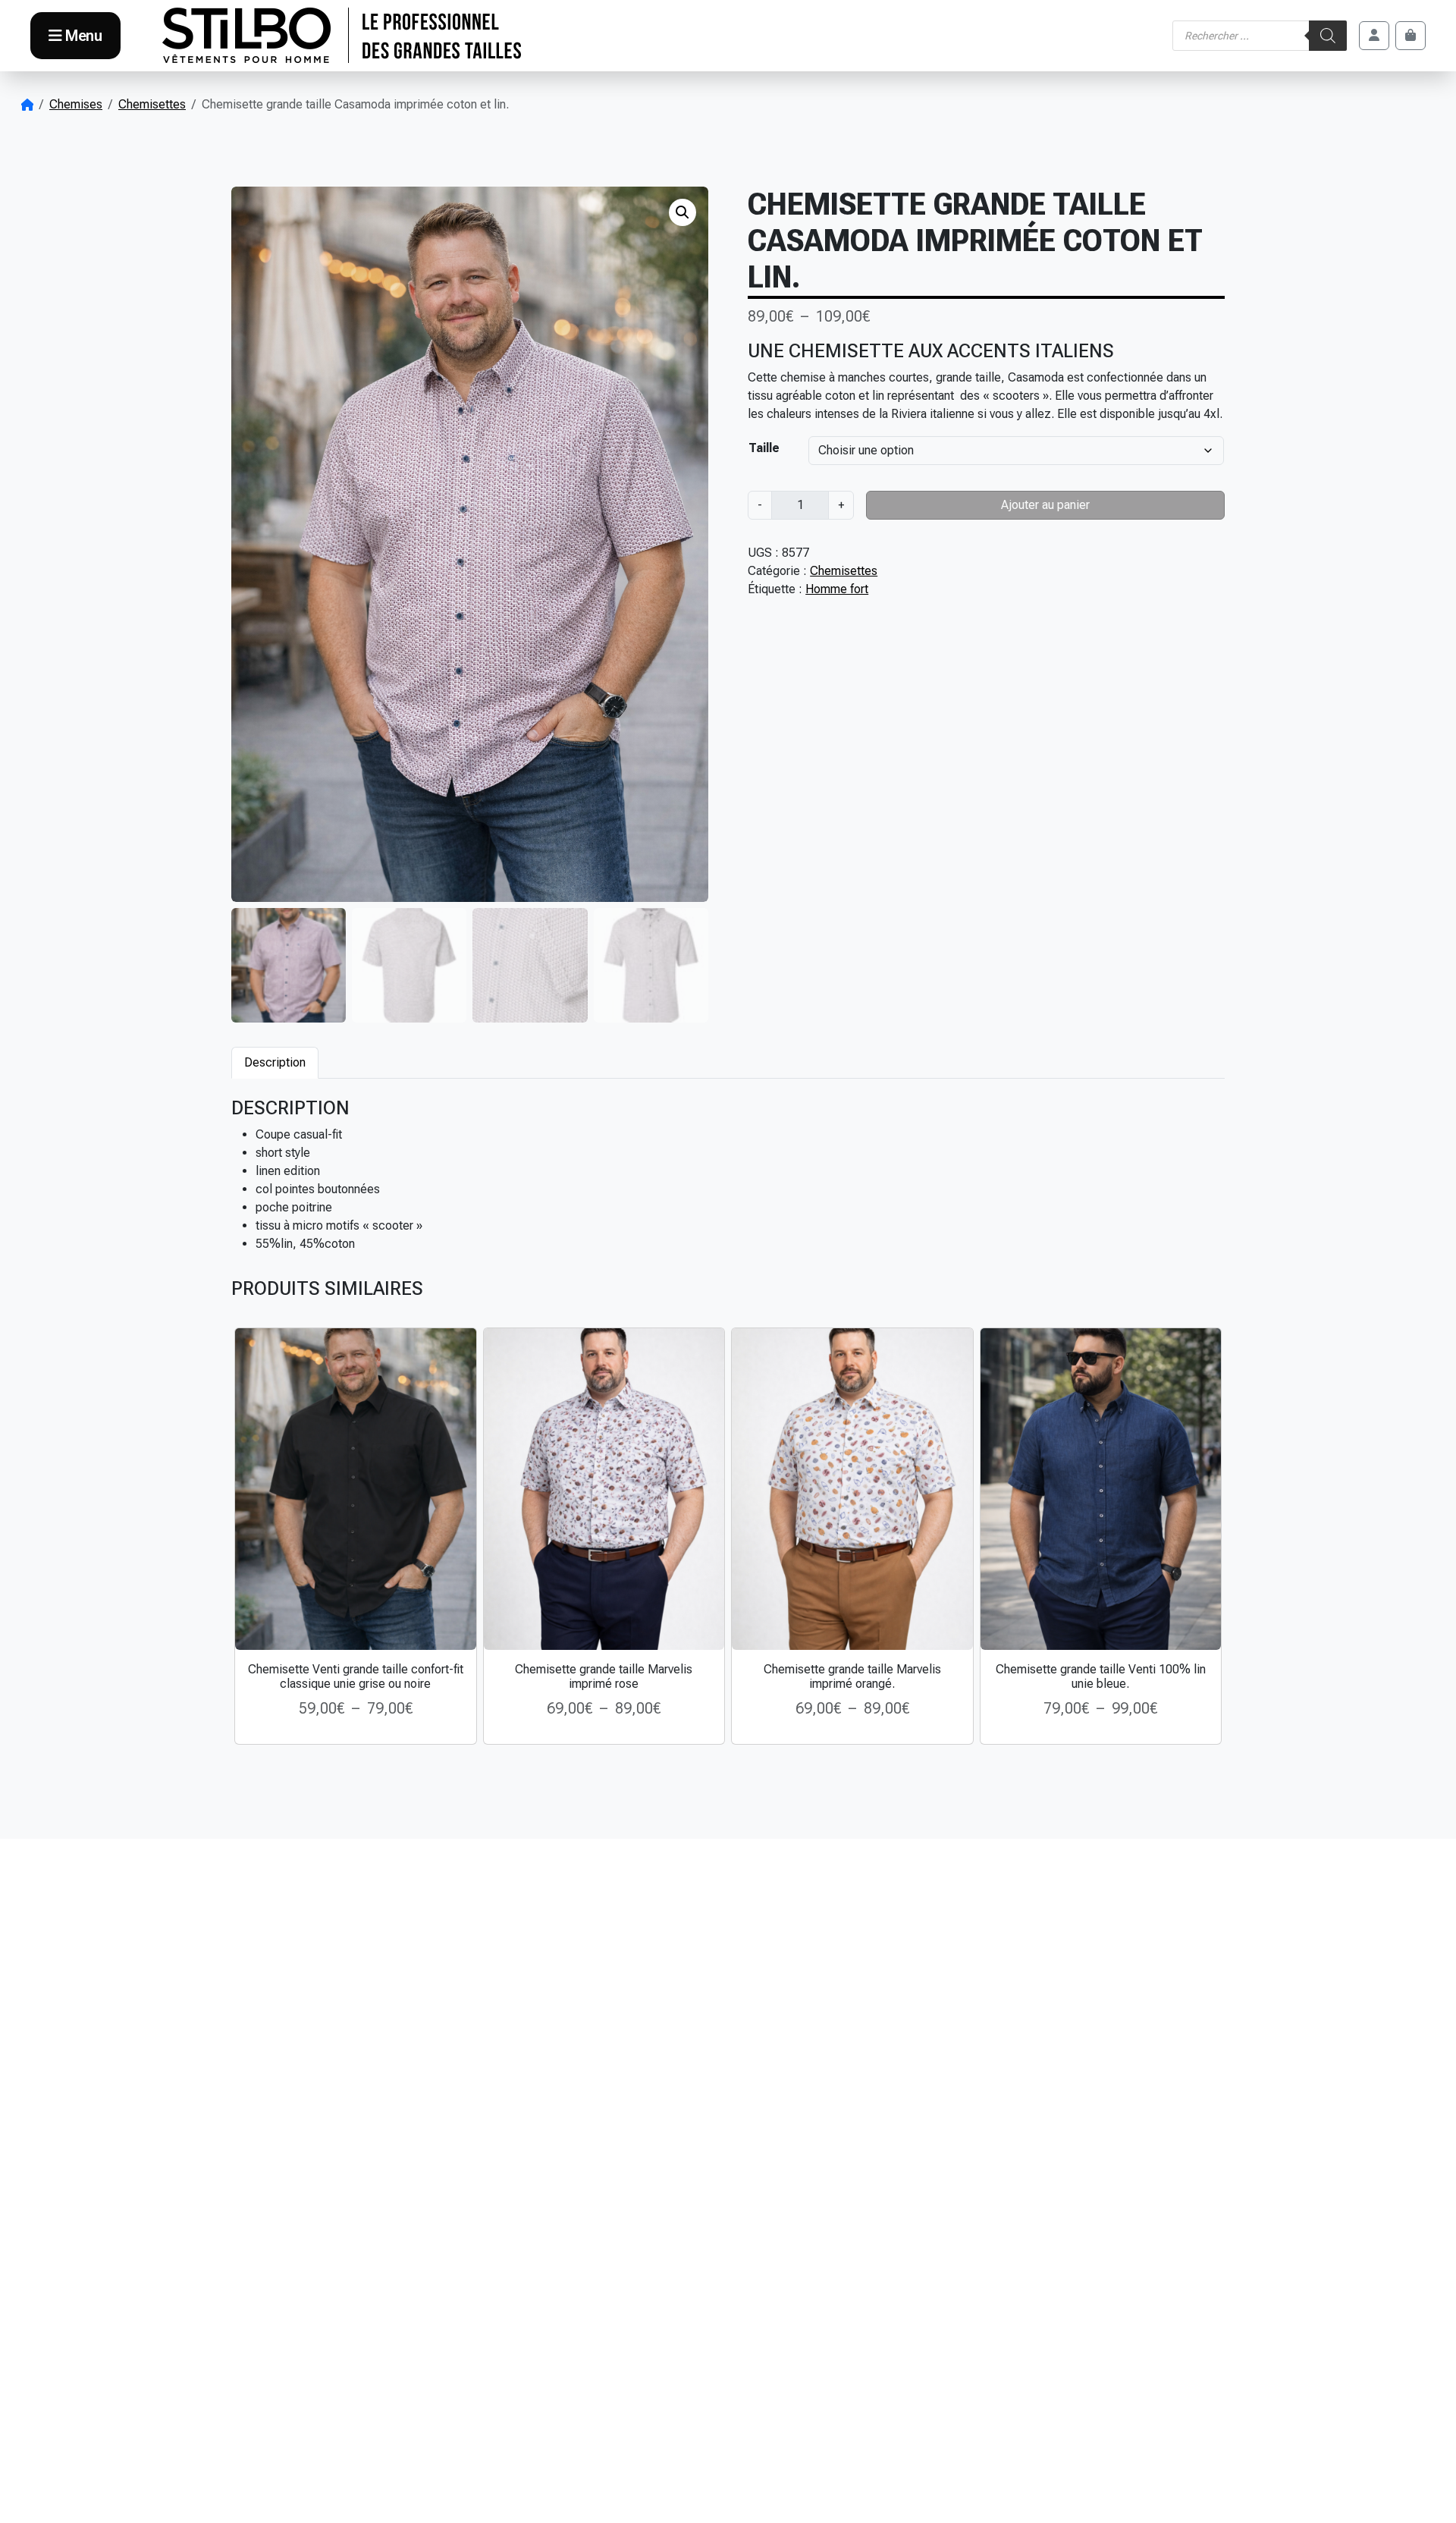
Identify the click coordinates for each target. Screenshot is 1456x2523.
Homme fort (837, 589)
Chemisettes (152, 104)
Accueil (27, 105)
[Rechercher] (1328, 36)
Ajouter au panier (1045, 505)
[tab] (275, 1062)
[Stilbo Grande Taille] (342, 36)
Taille (764, 448)
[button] (682, 212)
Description (275, 1062)
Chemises (76, 104)
